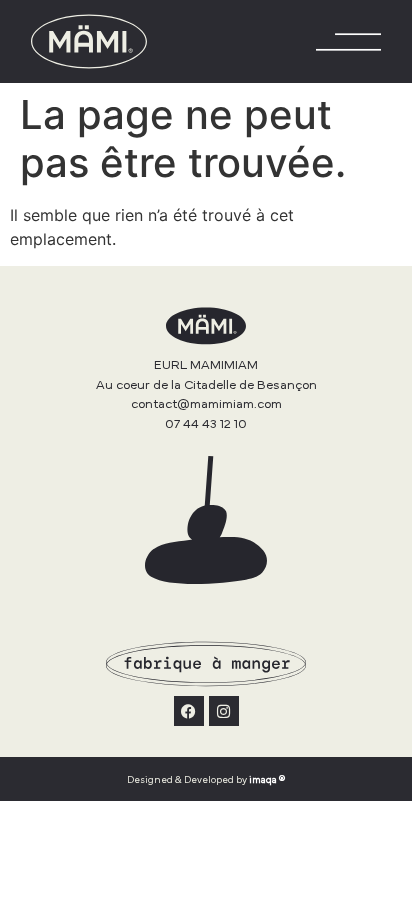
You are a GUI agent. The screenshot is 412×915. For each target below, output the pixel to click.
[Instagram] (224, 711)
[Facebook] (189, 711)
